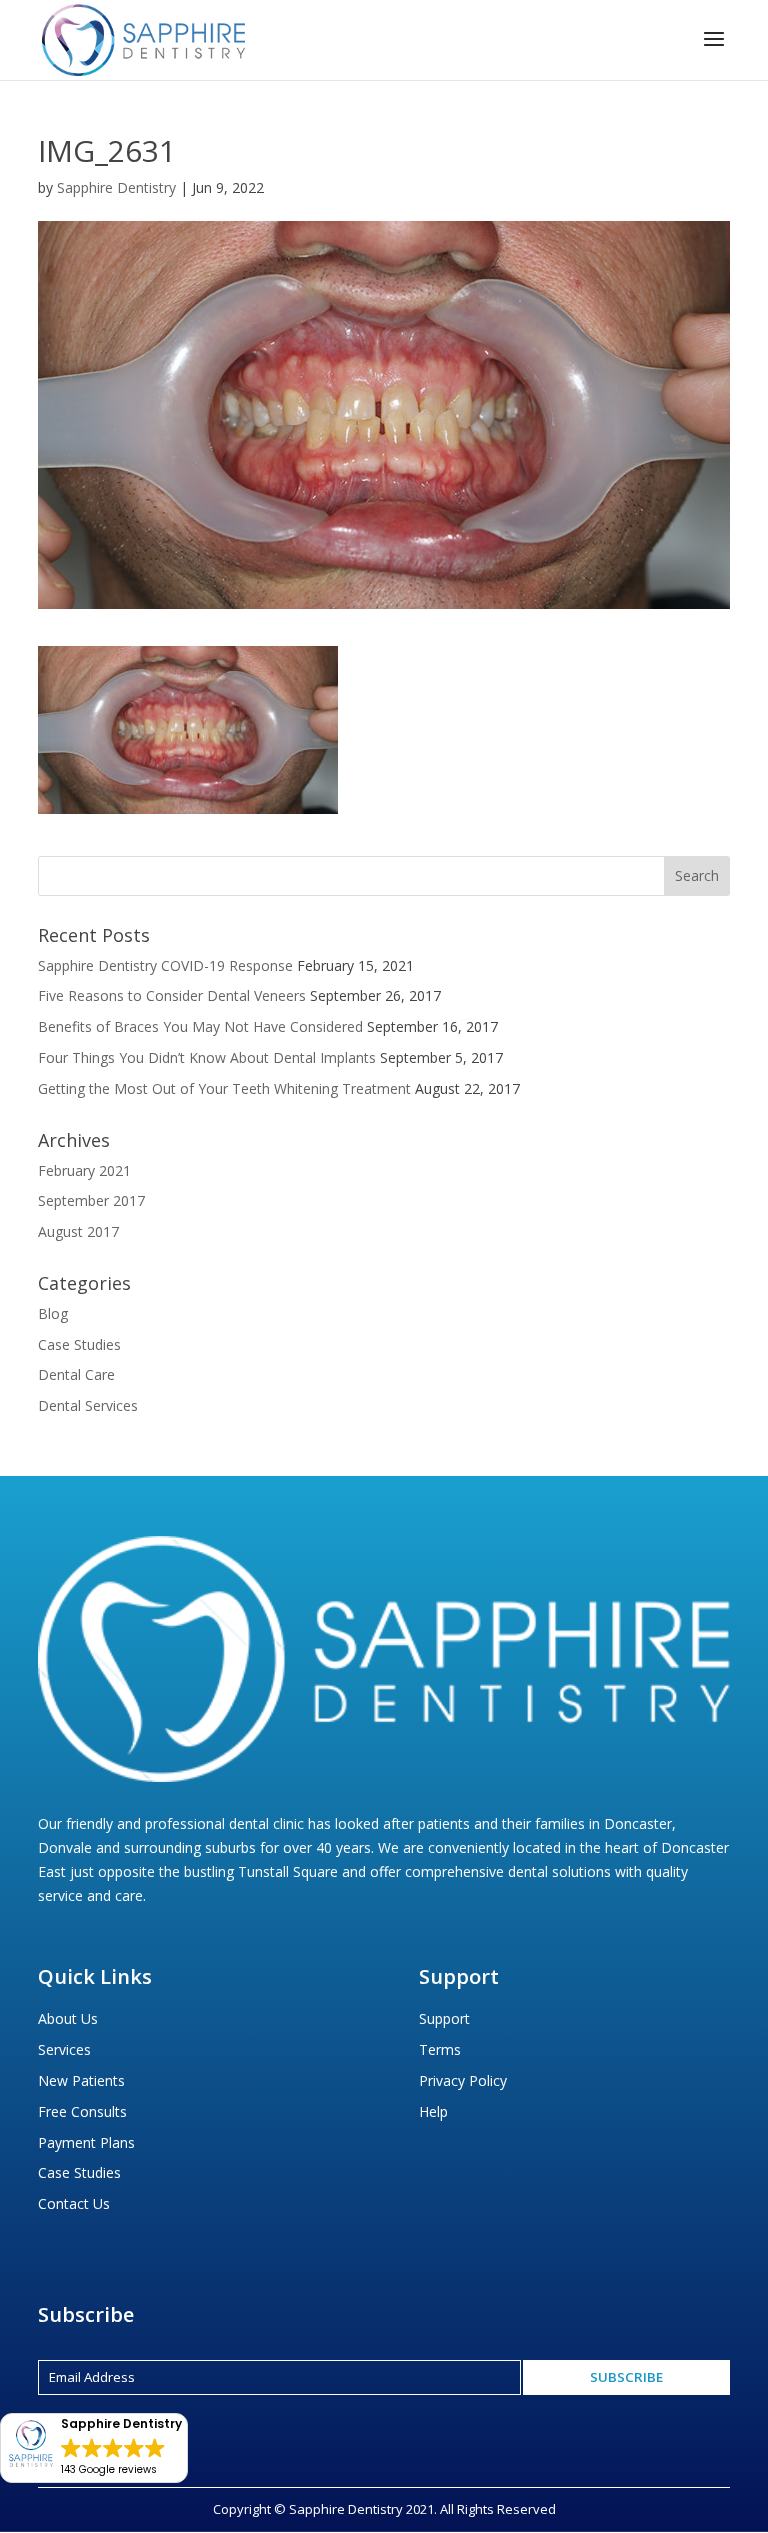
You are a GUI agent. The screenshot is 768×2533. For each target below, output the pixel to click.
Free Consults (82, 2111)
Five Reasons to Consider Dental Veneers (172, 995)
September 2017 (91, 1200)
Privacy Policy (463, 2080)
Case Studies (79, 1344)
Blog (53, 1313)
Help (433, 2111)
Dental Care (76, 1374)
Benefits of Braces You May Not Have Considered (200, 1026)
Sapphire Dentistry (116, 187)
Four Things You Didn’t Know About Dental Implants (207, 1057)
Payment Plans (86, 2142)
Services (64, 2049)
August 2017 (78, 1231)
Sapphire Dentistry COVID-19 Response (165, 965)
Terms (440, 2049)
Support (444, 2018)
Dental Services (88, 1405)
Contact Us (74, 2203)
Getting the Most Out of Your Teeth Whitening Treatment (224, 1088)
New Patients (81, 2080)
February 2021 (84, 1170)
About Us (68, 2018)
